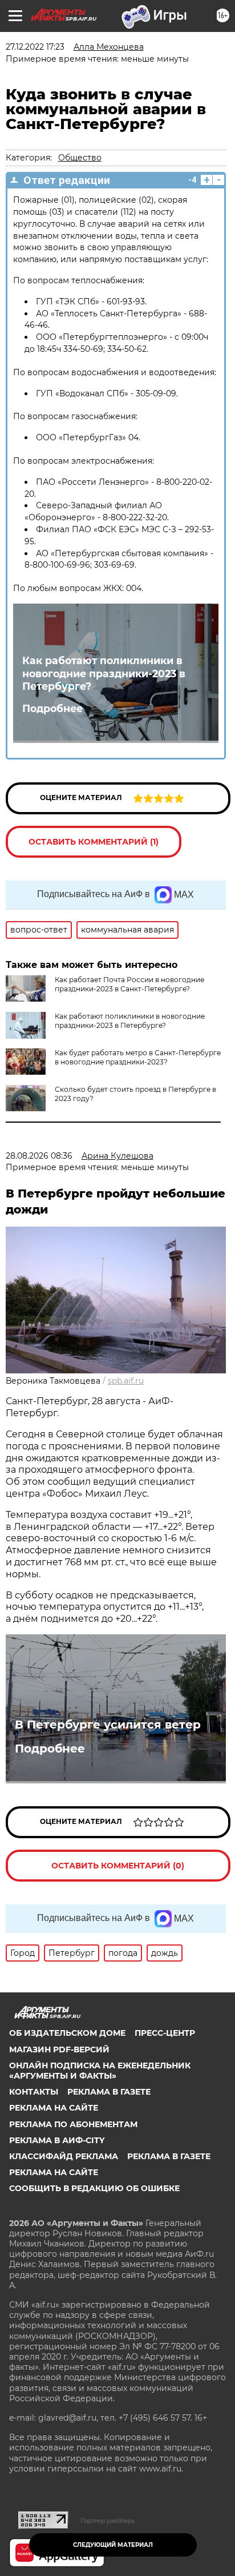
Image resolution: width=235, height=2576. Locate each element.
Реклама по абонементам (73, 2124)
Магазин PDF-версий (59, 2049)
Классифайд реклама (64, 2156)
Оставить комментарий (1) (94, 842)
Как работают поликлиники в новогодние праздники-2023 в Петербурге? (104, 674)
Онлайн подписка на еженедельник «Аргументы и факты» (100, 2071)
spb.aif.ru (126, 1381)
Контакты (34, 2092)
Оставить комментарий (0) (118, 1866)
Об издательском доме (67, 2033)
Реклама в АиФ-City (57, 2140)
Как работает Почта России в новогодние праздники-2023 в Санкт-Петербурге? (129, 984)
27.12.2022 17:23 (35, 47)
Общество (80, 158)
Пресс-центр (165, 2033)
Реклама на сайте (54, 2108)
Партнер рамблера (108, 2521)
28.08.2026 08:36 (39, 1156)
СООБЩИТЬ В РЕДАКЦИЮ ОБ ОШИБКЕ (94, 2188)
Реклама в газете (109, 2092)
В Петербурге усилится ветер (108, 1725)
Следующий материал (113, 2545)
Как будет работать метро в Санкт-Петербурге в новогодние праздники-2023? (138, 1057)
